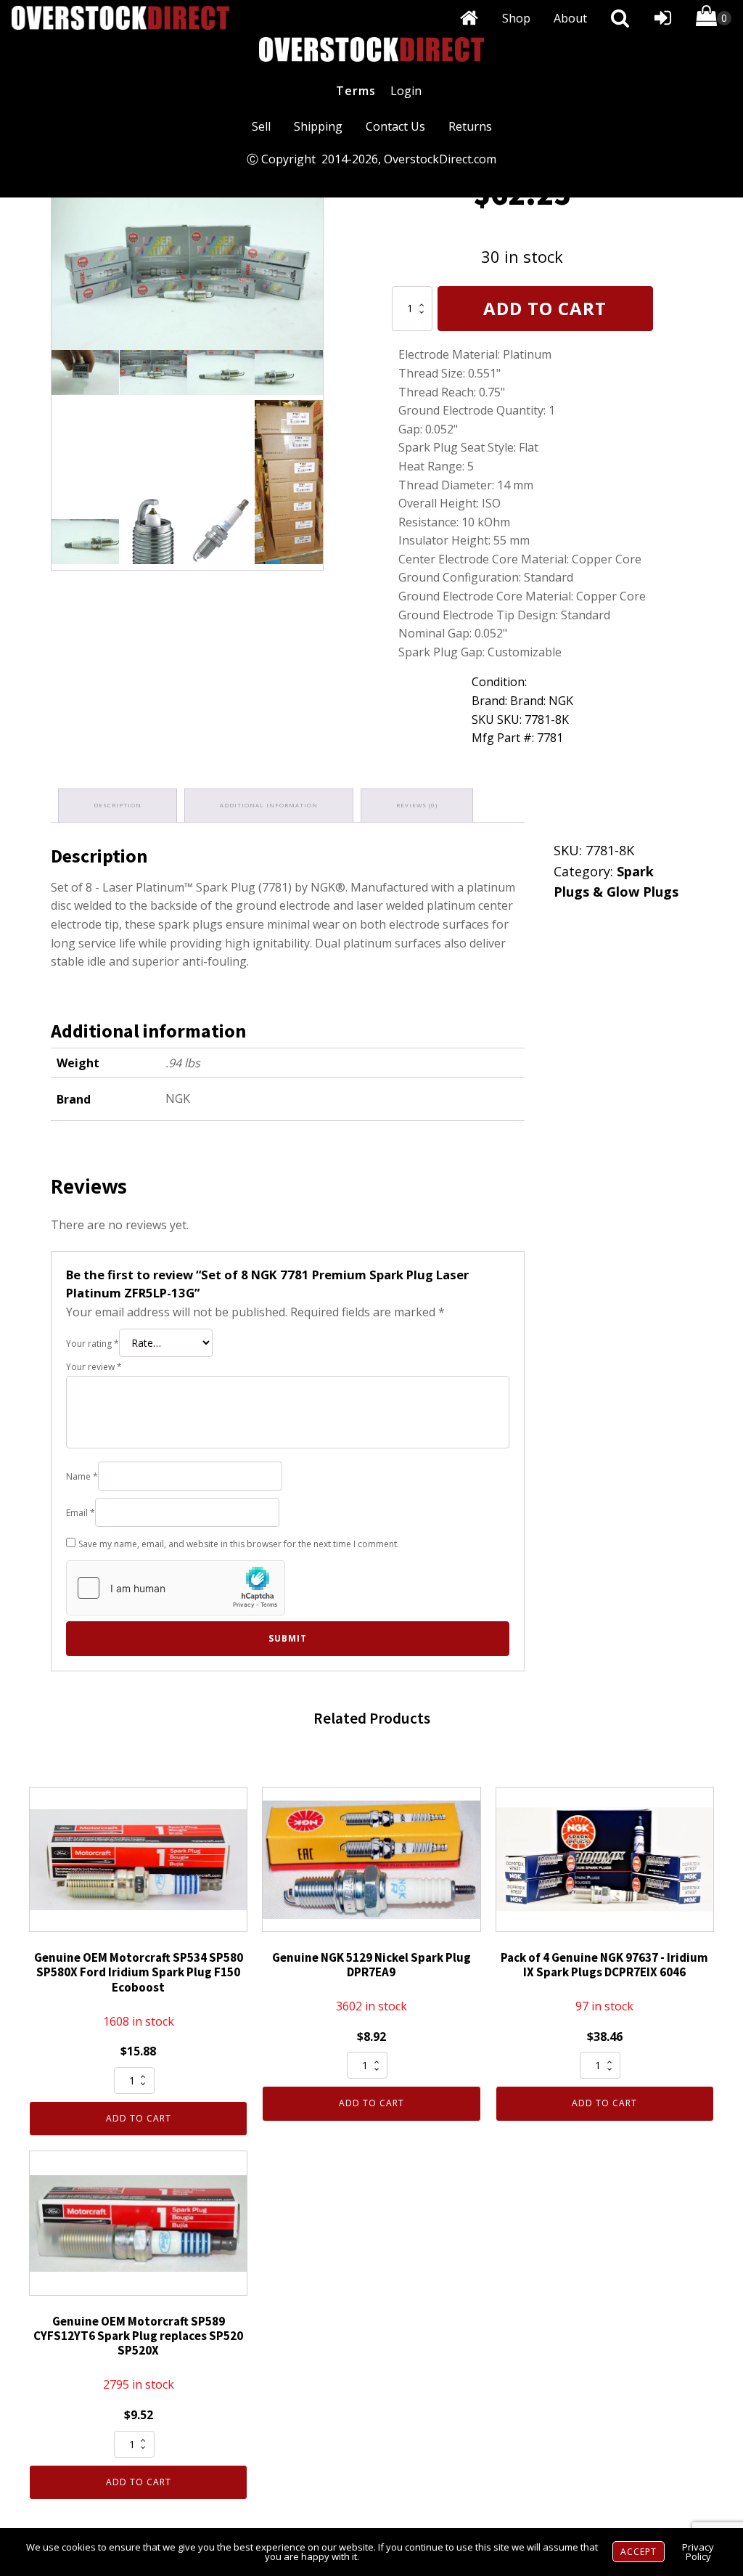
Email (81, 1513)
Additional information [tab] (269, 805)
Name (82, 1476)
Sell (261, 126)
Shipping (318, 126)
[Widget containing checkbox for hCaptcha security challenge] (176, 1588)
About (570, 18)
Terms (356, 91)
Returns (470, 126)
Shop (516, 18)
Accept (639, 2552)
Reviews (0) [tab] (417, 805)
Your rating (93, 1344)
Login (406, 91)
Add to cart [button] (139, 2118)
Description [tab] (118, 805)
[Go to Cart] (714, 19)
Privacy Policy (698, 2552)
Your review (94, 1367)
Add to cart (545, 308)
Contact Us (395, 126)
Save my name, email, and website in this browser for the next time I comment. (239, 1544)
